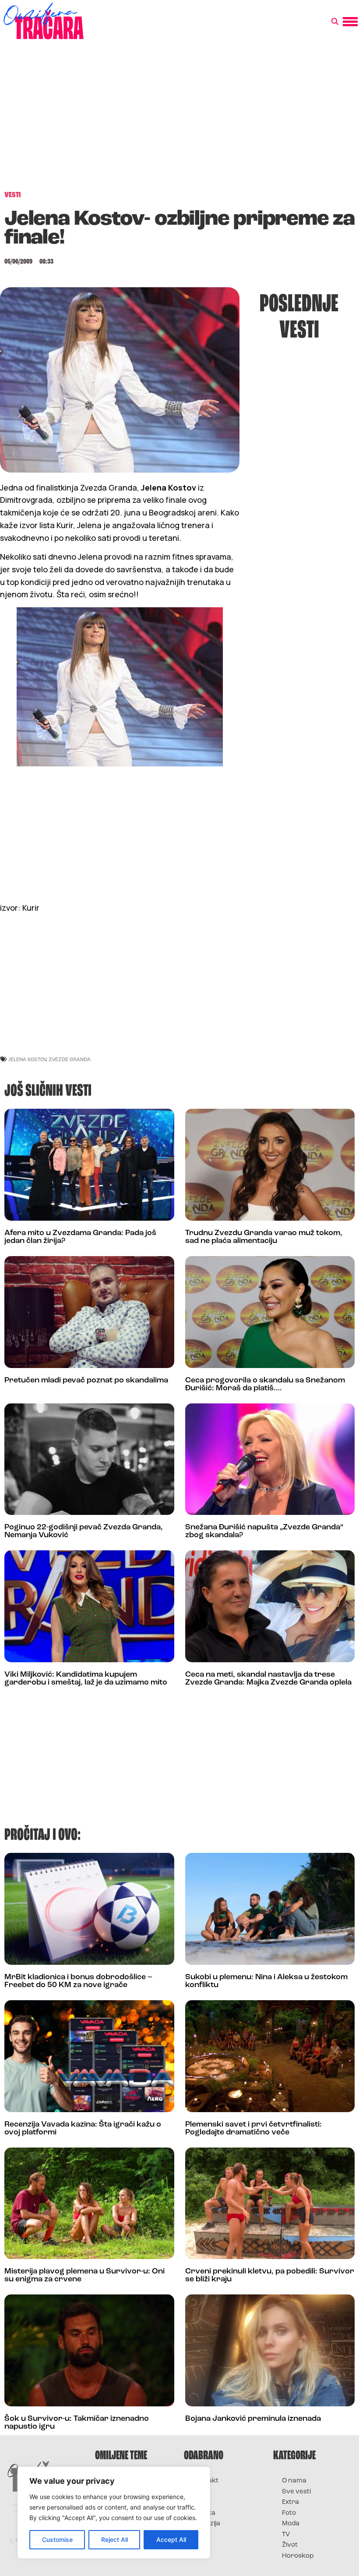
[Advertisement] (179, 120)
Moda (291, 2524)
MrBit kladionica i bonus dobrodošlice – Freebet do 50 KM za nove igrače (78, 1981)
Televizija (206, 2524)
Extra (290, 2502)
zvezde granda (70, 1059)
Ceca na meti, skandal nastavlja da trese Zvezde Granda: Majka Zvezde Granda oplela (268, 1679)
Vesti (200, 2535)
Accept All (171, 2539)
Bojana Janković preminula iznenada (253, 2419)
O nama (294, 2481)
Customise (57, 2539)
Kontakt (206, 2481)
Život (290, 2545)
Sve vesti (296, 2492)
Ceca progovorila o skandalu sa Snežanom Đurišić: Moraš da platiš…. (265, 1385)
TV (286, 2535)
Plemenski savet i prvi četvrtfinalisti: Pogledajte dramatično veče (253, 2129)
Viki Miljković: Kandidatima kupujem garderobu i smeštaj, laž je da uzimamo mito (86, 1679)
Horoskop (298, 2556)
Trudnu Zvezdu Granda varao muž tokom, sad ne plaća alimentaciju (264, 1237)
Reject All (114, 2539)
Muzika (204, 2513)
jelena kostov (27, 1059)
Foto (200, 2502)
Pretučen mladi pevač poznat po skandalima (86, 1381)
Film (199, 2492)
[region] (114, 2513)
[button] (335, 22)
